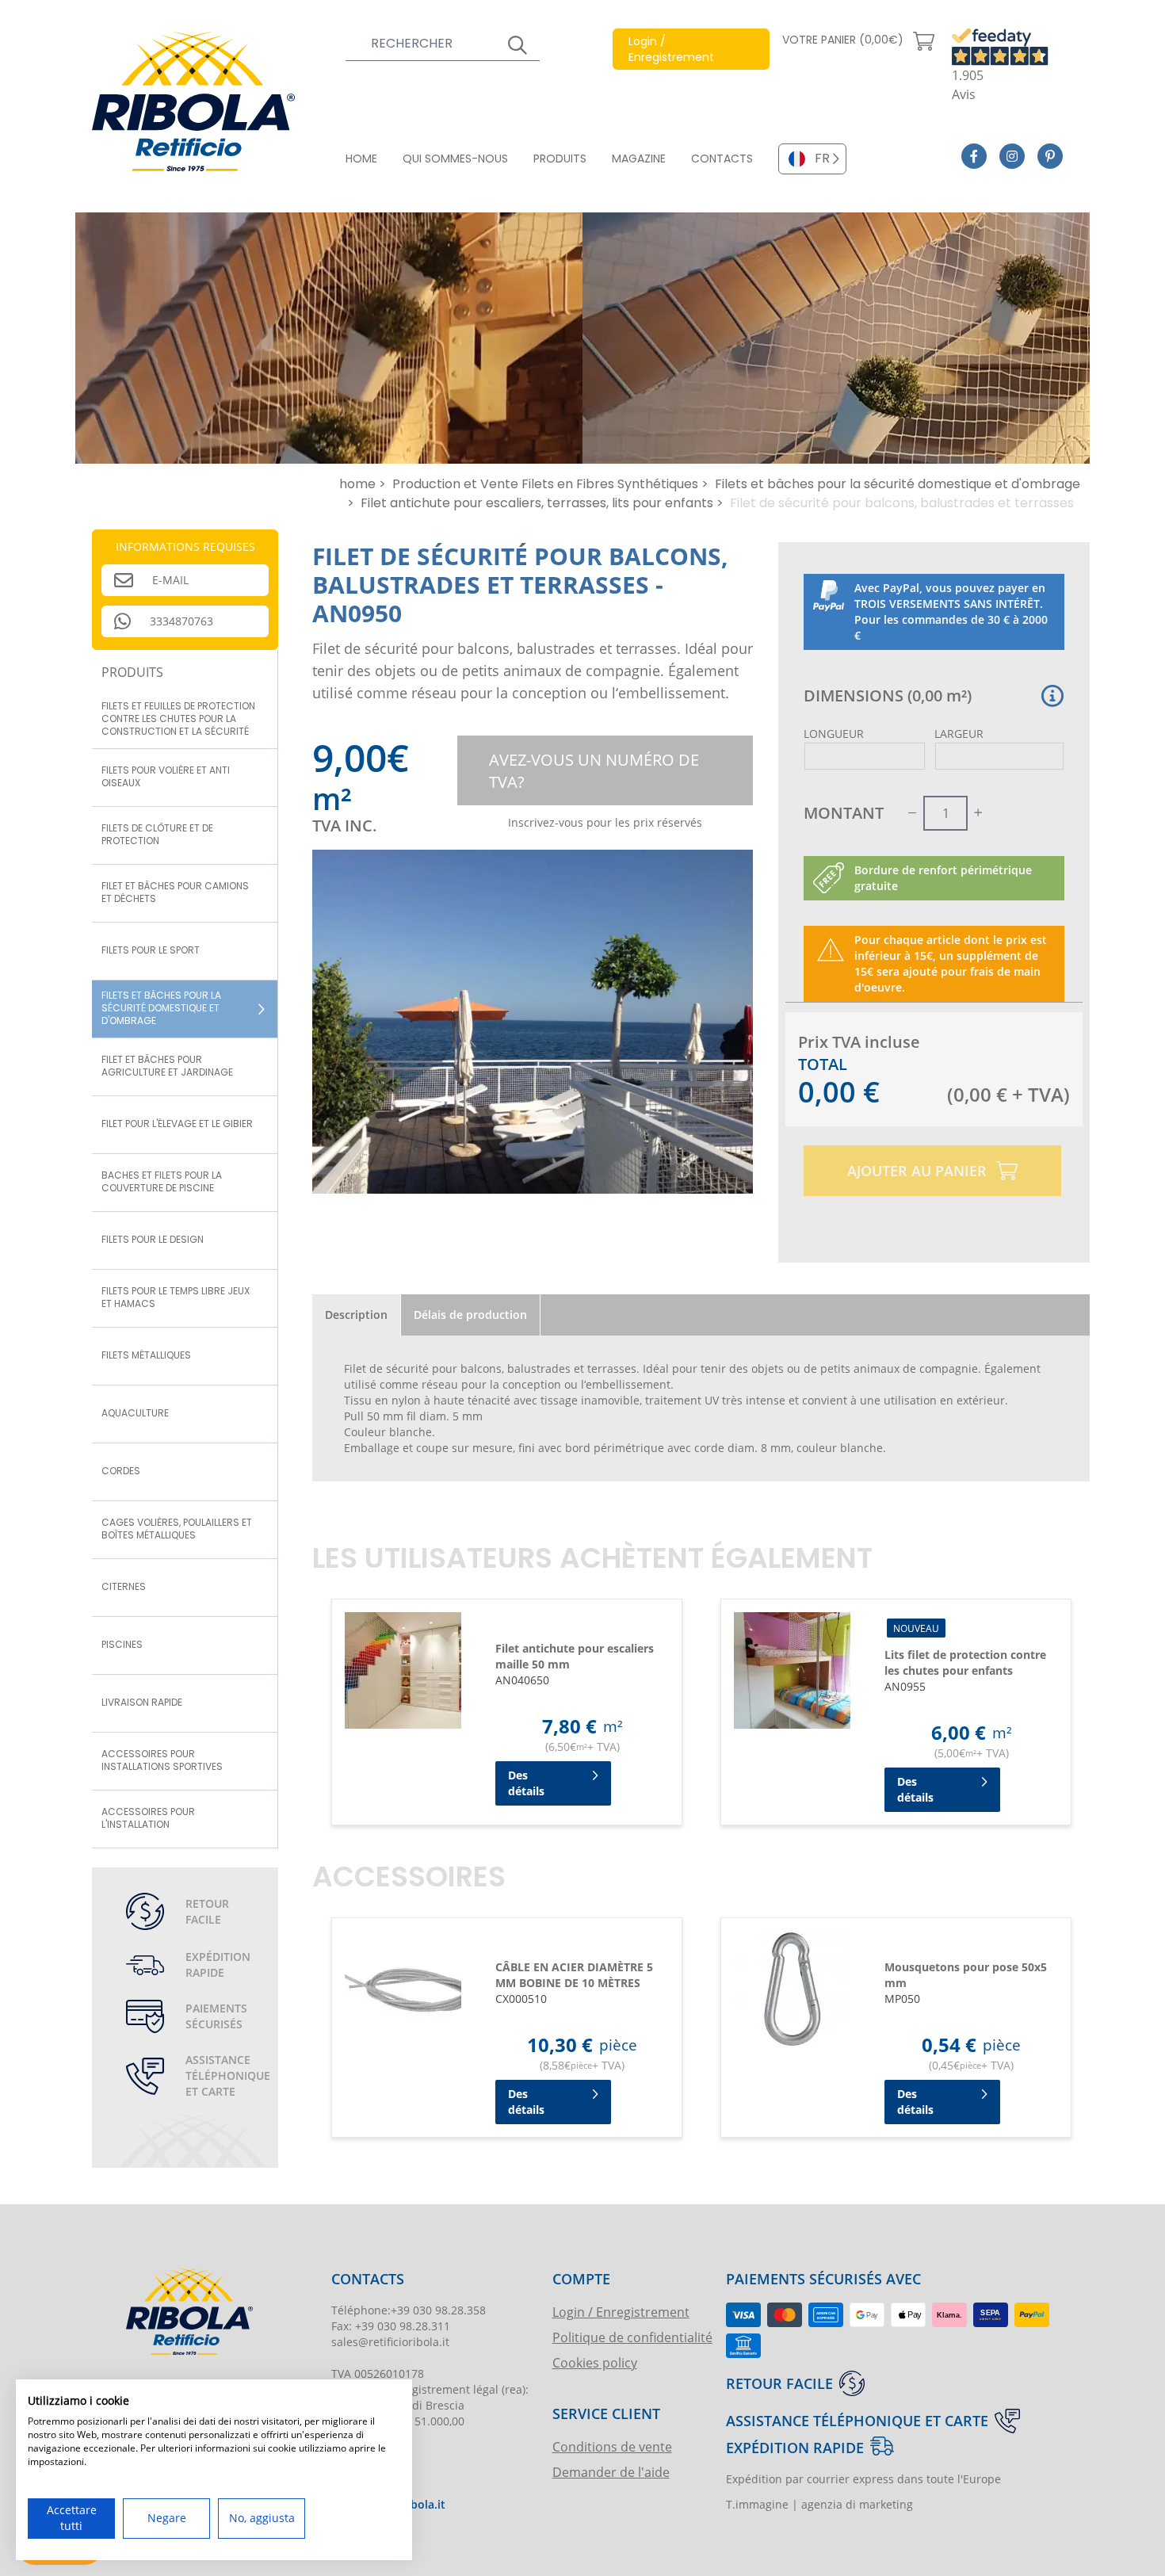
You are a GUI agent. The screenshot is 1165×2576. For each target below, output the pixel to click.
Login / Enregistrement (621, 2312)
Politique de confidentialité (632, 2337)
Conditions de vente (612, 2446)
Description (356, 1315)
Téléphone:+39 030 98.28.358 (409, 2310)
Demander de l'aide (611, 2472)
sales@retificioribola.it (390, 2342)
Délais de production (470, 1315)
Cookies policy (595, 2362)
